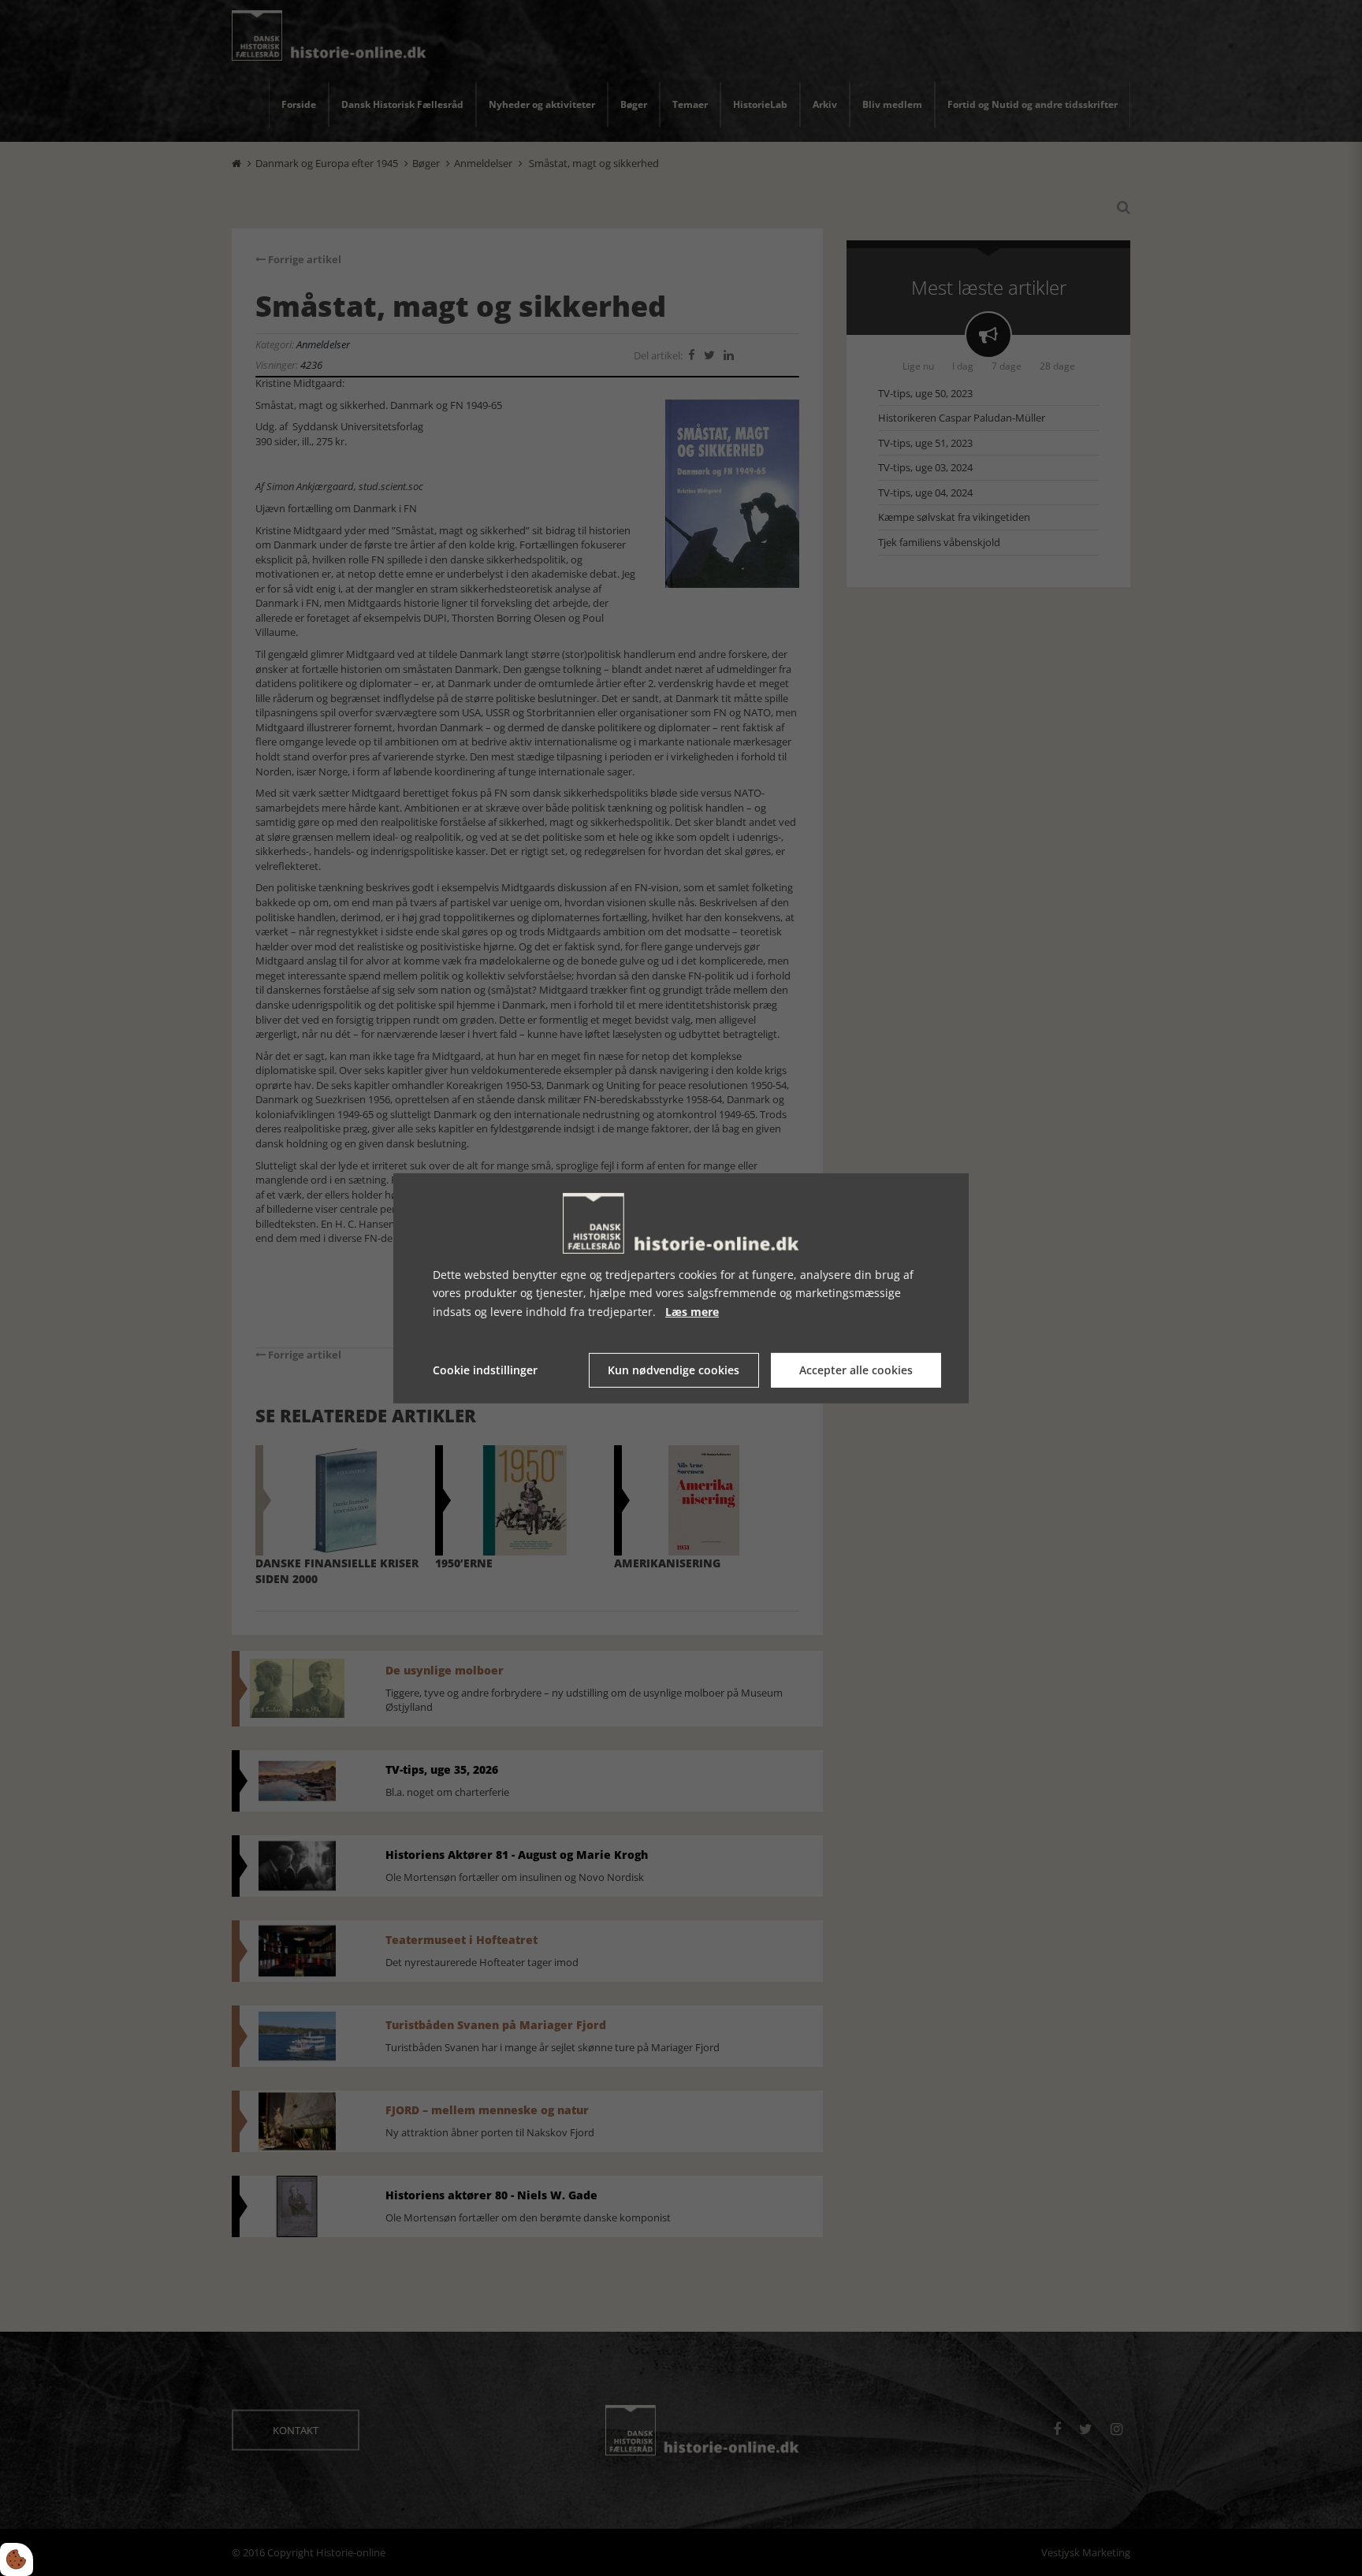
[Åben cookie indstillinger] (17, 2559)
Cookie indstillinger (485, 1370)
